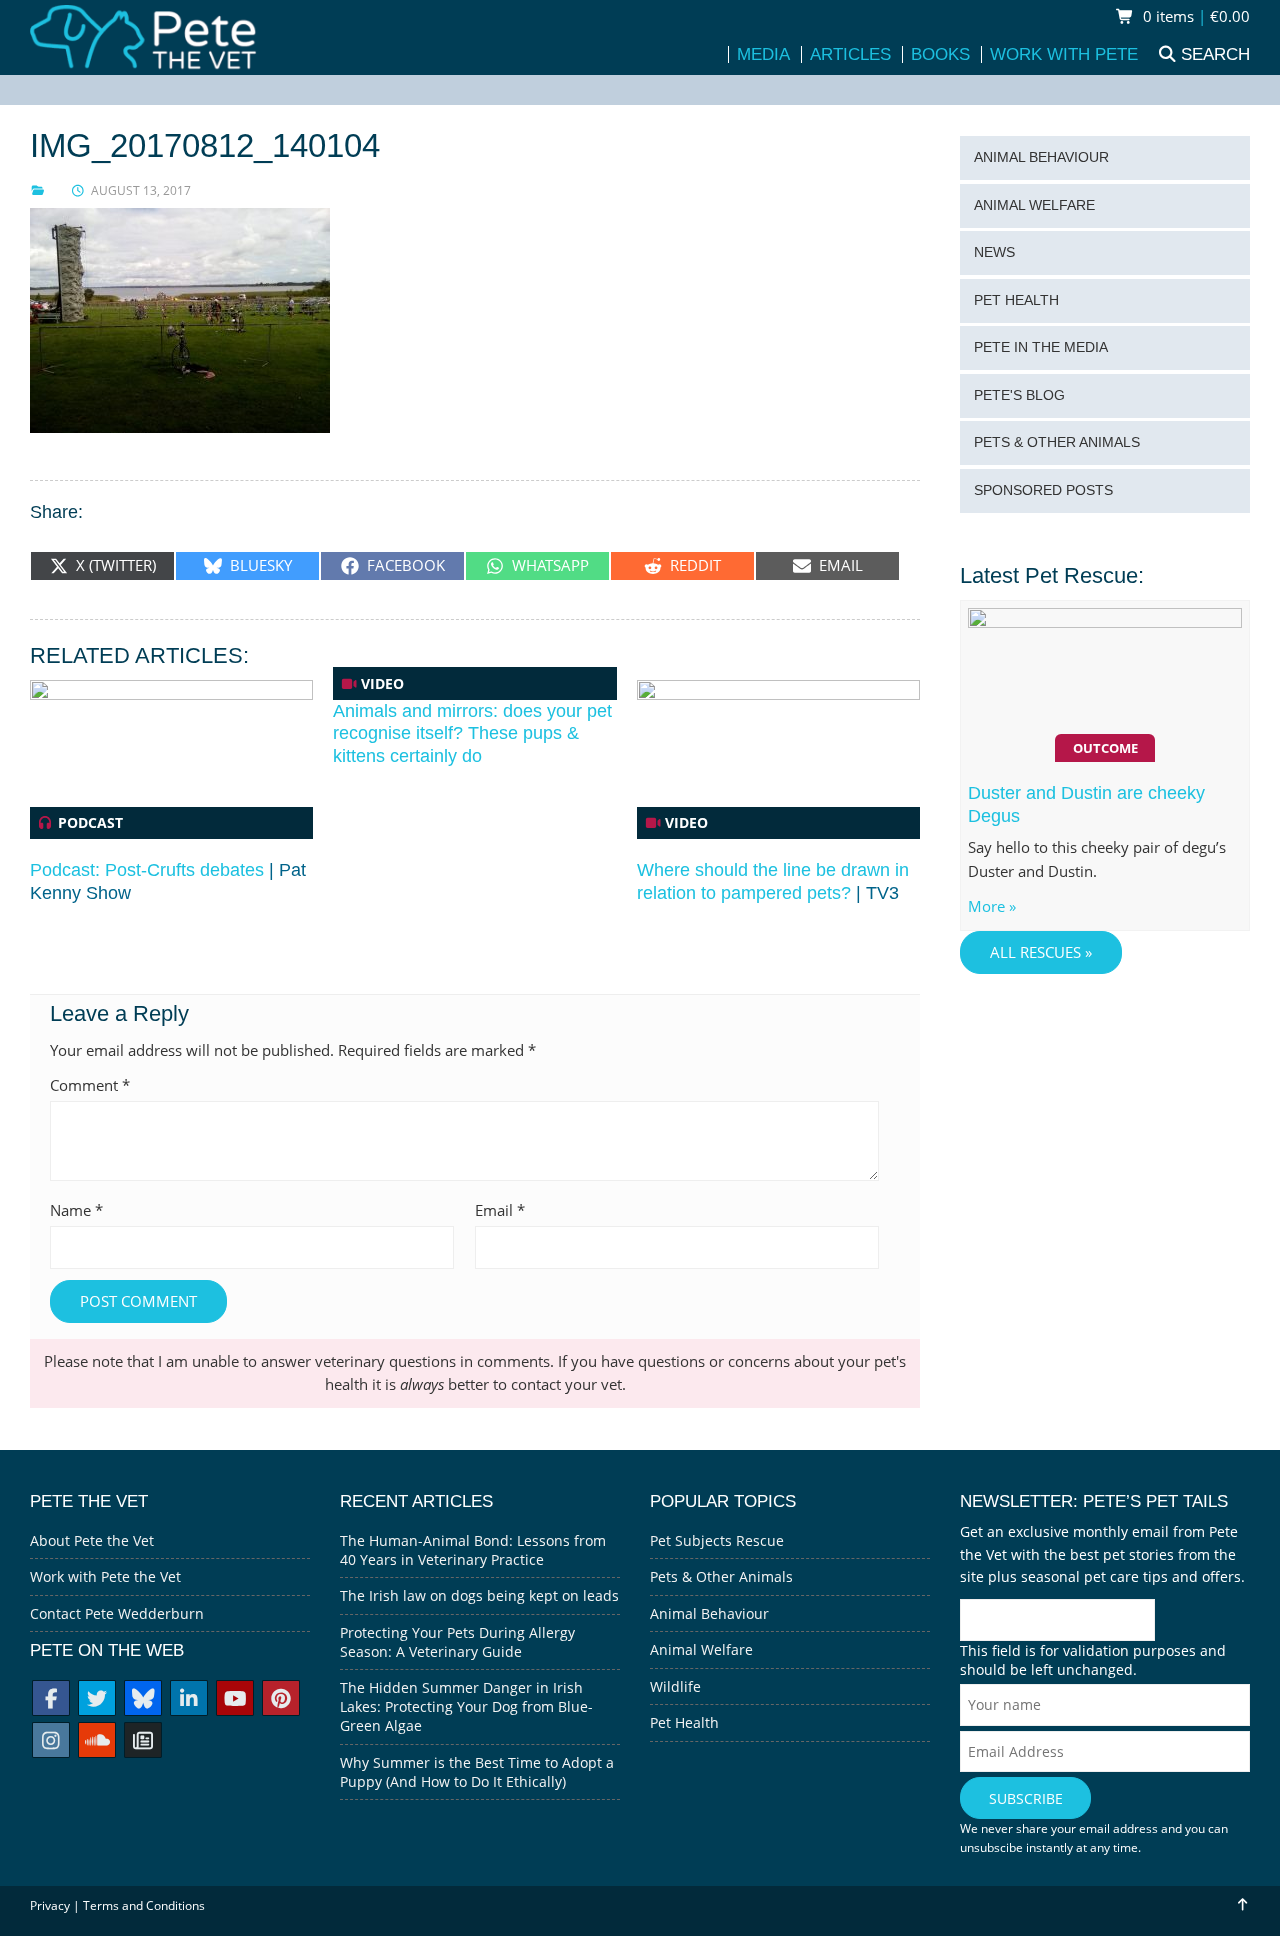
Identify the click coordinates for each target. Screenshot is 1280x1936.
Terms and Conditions (144, 1905)
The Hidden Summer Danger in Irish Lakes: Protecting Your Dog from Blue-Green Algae (466, 1706)
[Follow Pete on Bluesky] (143, 1700)
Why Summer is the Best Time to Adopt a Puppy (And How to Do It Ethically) (477, 1772)
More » (992, 906)
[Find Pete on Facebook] (51, 1700)
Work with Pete (1064, 54)
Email (500, 1210)
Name (76, 1210)
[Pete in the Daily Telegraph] (143, 1742)
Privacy (50, 1905)
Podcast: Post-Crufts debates (147, 870)
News (994, 252)
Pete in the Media (1041, 347)
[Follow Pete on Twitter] (97, 1700)
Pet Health (1016, 300)
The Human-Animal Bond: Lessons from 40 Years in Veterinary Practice (473, 1550)
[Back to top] (1241, 1904)
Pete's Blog (1019, 395)
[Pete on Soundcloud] (97, 1742)
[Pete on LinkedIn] (189, 1700)
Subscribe (1026, 1798)
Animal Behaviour (1041, 157)
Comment (90, 1085)
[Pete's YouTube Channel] (235, 1700)
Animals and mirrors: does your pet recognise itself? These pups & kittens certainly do (472, 733)
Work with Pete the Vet (105, 1576)
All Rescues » (1041, 952)
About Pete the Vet (92, 1540)
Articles (850, 54)
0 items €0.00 (1194, 16)
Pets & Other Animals (1057, 442)
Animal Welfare (1034, 205)
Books (940, 54)
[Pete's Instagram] (51, 1742)
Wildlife (675, 1686)
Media (763, 54)
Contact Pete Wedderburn (117, 1613)
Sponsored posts (1043, 490)
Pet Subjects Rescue (717, 1540)
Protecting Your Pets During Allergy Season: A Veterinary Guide (457, 1642)
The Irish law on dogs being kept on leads (479, 1595)
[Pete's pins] (281, 1700)
